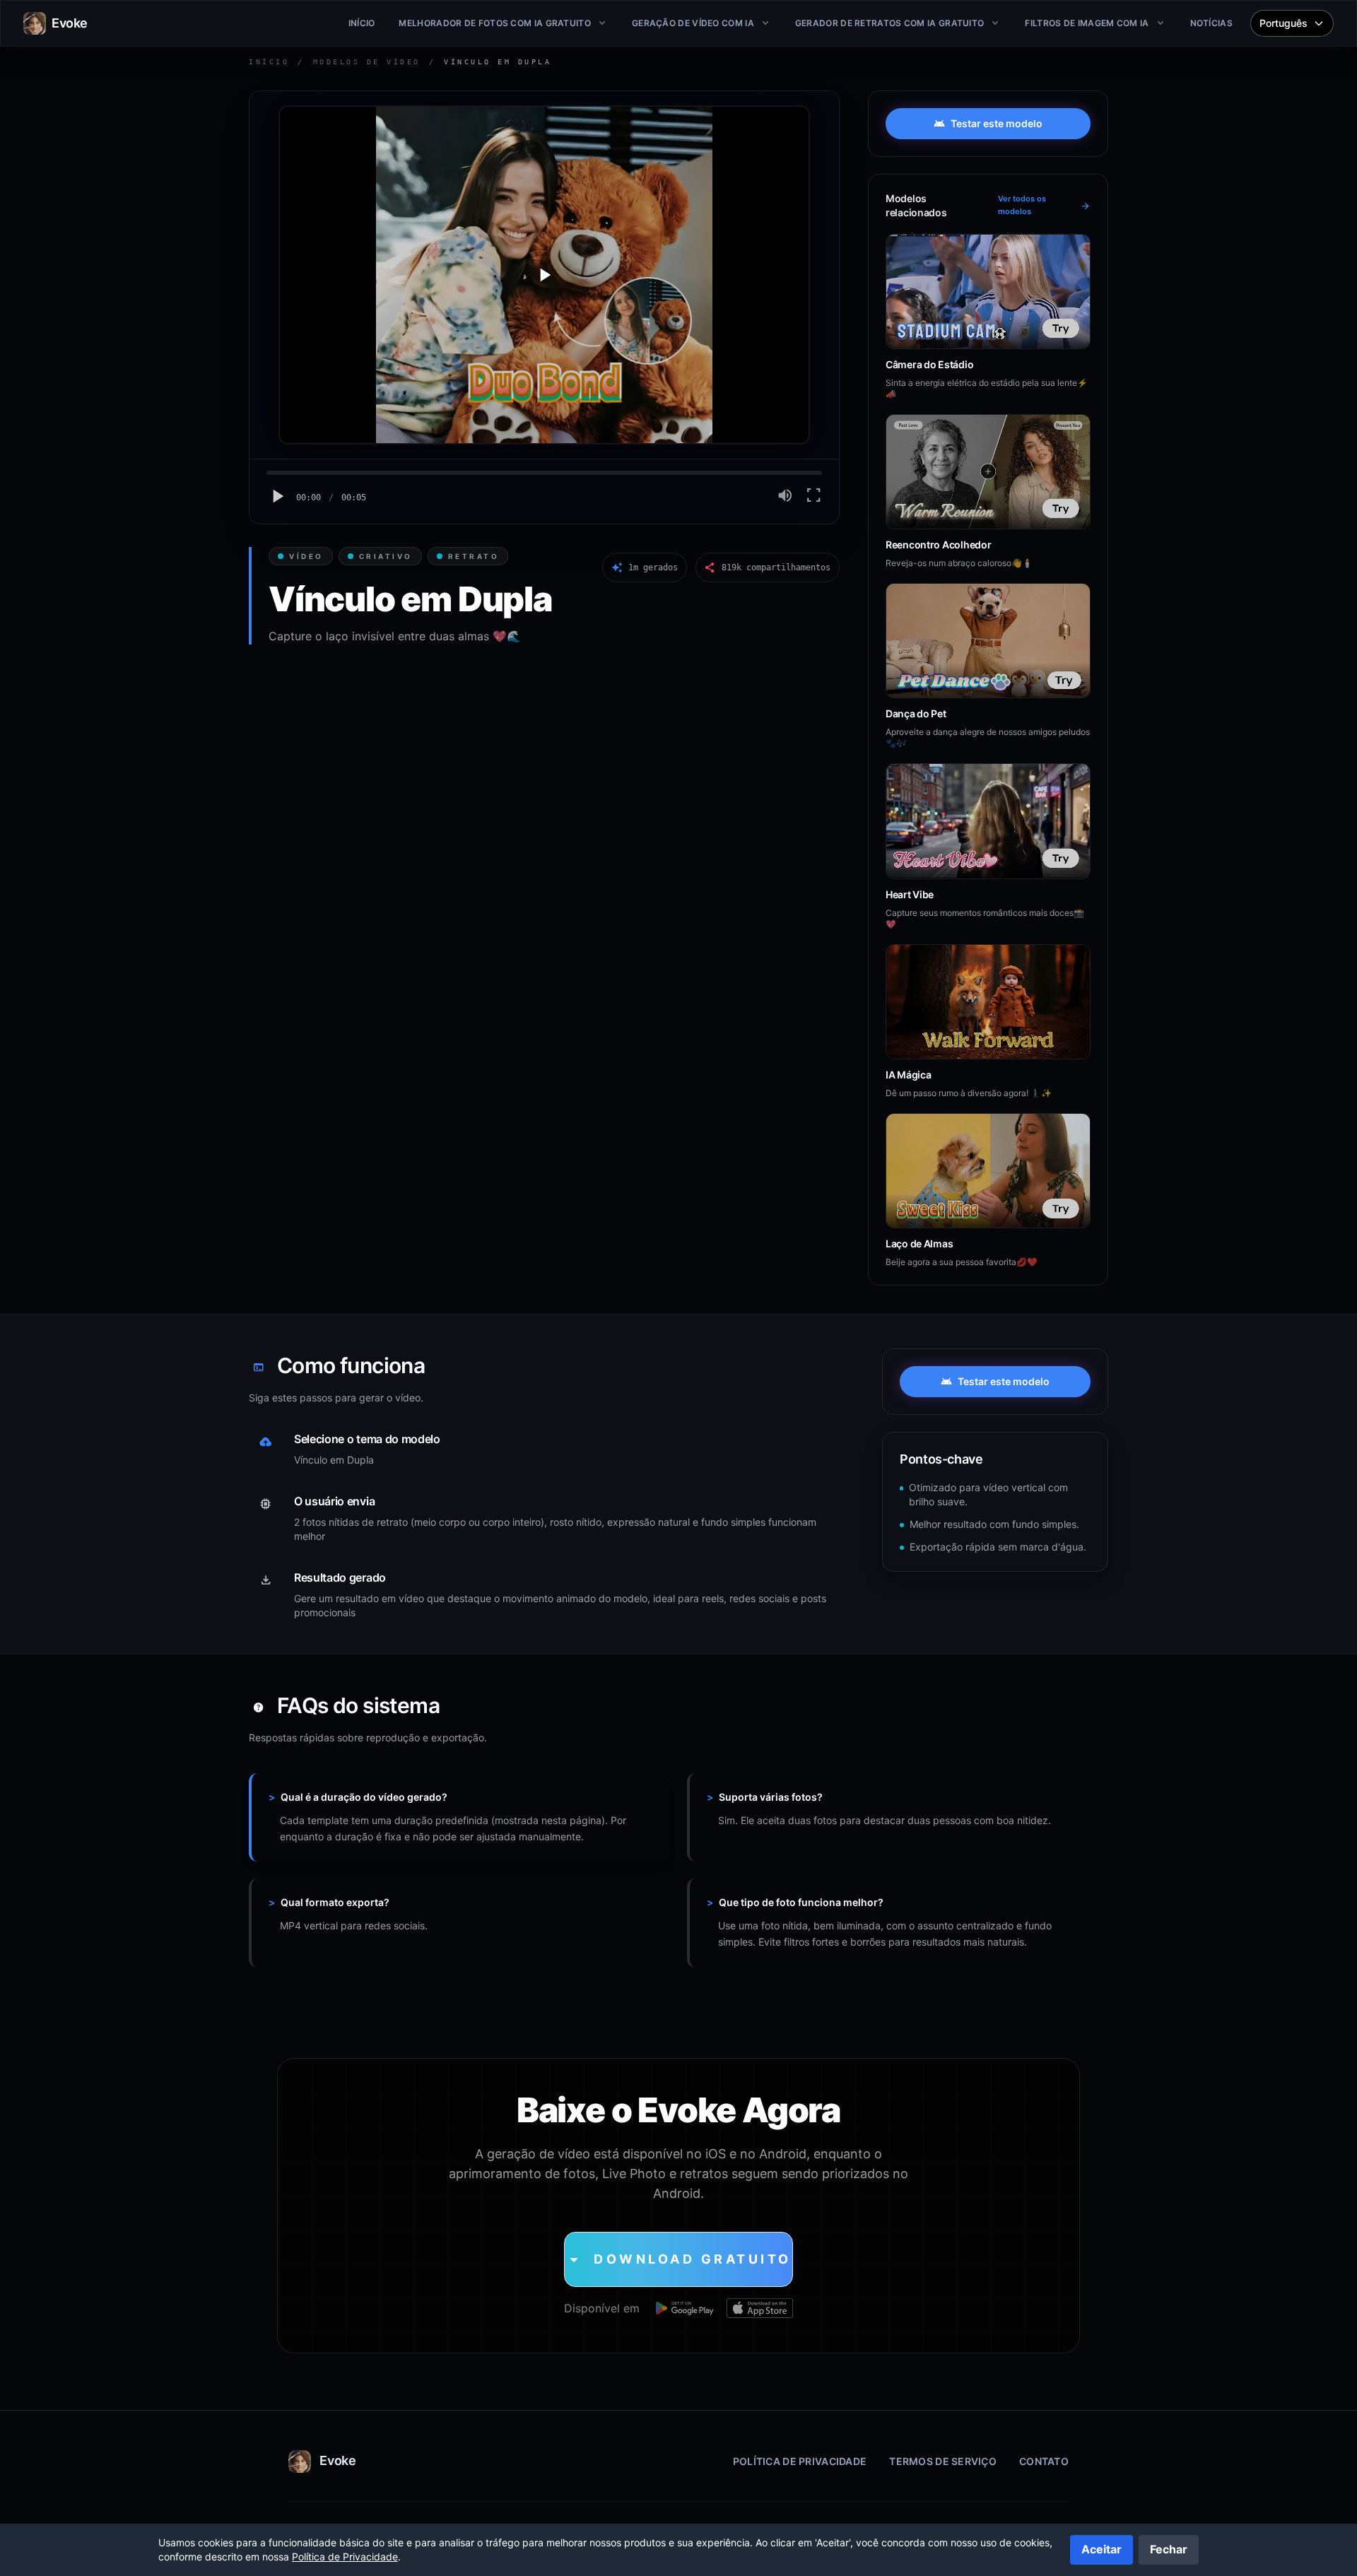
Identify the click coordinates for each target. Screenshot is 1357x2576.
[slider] (544, 473)
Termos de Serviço (943, 2461)
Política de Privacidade (800, 2461)
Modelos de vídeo (367, 62)
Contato (1044, 2461)
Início (269, 62)
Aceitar (1102, 2549)
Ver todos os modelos (1044, 205)
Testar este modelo (988, 124)
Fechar (1169, 2549)
